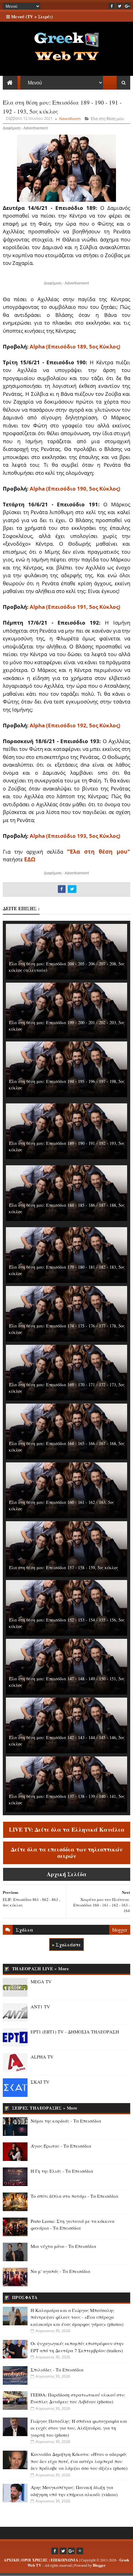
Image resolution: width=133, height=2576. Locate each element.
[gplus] (127, 6)
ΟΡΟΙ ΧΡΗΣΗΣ (35, 2560)
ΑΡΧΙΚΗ (11, 2560)
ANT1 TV (40, 2007)
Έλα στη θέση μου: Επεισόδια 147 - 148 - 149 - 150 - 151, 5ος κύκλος (67, 1682)
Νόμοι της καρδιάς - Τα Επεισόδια (66, 2121)
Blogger (99, 2565)
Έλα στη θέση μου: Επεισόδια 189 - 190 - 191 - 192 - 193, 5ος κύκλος (67, 1146)
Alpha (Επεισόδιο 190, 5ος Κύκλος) (75, 489)
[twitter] (119, 6)
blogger (120, 1930)
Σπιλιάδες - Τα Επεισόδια (57, 2370)
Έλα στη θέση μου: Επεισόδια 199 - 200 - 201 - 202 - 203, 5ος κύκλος (67, 1026)
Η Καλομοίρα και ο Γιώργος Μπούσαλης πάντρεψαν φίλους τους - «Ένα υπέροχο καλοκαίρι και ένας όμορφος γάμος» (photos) (77, 2317)
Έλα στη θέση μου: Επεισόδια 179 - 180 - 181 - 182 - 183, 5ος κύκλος (67, 1270)
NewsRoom (70, 119)
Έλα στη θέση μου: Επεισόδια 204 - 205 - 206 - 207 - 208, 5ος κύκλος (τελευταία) (67, 967)
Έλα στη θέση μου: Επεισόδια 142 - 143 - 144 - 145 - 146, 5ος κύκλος (67, 1741)
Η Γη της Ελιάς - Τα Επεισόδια (62, 2171)
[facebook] (112, 6)
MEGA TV (41, 1981)
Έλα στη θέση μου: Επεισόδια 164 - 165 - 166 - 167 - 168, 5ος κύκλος (67, 1447)
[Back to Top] (80, 2551)
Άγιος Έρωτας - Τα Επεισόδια (61, 2146)
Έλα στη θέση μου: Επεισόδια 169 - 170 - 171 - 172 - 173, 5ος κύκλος (67, 1388)
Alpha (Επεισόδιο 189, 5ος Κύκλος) (75, 346)
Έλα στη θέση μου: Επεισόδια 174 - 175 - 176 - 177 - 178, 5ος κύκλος (67, 1329)
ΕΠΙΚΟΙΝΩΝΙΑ (64, 2560)
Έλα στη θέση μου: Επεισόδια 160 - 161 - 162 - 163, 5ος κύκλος (62, 1505)
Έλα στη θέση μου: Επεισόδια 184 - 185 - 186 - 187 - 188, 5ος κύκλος (67, 1208)
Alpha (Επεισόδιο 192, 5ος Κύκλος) (75, 725)
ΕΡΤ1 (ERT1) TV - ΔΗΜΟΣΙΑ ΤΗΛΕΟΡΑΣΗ (75, 2032)
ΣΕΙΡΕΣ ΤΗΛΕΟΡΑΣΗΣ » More (45, 2108)
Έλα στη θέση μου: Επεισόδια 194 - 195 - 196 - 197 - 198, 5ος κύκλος (67, 1085)
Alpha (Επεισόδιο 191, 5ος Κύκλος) (75, 607)
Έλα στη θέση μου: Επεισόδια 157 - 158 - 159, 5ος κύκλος (64, 1567)
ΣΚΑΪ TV (40, 2082)
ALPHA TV (42, 2057)
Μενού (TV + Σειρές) (31, 17)
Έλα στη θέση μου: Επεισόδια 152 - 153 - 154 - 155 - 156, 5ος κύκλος (67, 1623)
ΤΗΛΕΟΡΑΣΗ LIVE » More (41, 1969)
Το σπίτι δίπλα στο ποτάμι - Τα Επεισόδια (74, 2196)
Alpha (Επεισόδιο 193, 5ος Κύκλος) (75, 836)
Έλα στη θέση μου (107, 119)
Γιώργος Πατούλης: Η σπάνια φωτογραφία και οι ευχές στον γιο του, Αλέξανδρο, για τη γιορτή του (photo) (79, 2428)
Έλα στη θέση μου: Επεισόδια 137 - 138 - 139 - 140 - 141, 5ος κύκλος (67, 1799)
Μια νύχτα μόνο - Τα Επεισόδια (63, 2246)
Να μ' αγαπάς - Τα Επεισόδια (60, 2271)
